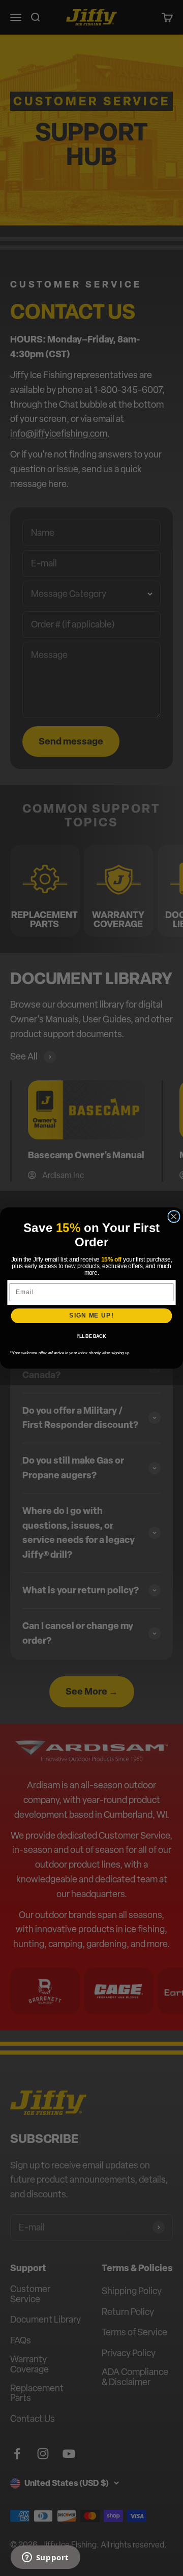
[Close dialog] (174, 1217)
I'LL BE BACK (92, 1336)
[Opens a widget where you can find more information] (45, 2558)
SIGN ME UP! (91, 1315)
